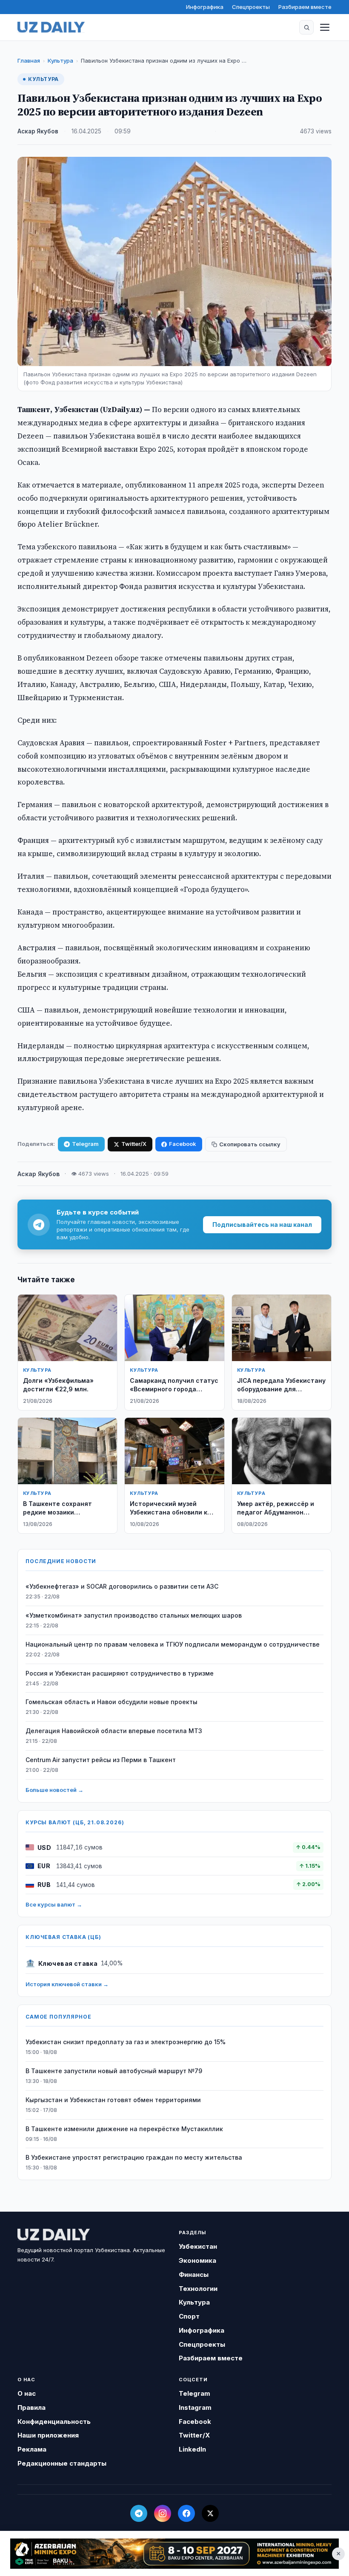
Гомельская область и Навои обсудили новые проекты (112, 1702)
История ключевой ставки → (67, 1984)
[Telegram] (139, 2513)
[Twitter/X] (210, 2513)
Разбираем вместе (305, 7)
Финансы (194, 2275)
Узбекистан (198, 2246)
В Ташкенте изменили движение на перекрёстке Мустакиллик (124, 2129)
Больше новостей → (54, 1790)
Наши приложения (48, 2435)
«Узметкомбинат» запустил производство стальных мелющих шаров (134, 1615)
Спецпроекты (251, 7)
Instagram (195, 2407)
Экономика (197, 2260)
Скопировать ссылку (250, 1144)
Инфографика (205, 7)
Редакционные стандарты (62, 2463)
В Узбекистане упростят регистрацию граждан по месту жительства (134, 2157)
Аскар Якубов (38, 131)
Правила (31, 2407)
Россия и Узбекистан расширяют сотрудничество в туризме (120, 1673)
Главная (29, 61)
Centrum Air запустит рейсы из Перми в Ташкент (101, 1760)
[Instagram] (163, 2513)
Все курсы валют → (54, 1904)
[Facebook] (186, 2513)
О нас (27, 2393)
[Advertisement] (174, 2554)
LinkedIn (192, 2449)
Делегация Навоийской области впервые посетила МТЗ (114, 1731)
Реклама (32, 2449)
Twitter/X (134, 1144)
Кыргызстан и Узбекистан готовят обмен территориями (113, 2100)
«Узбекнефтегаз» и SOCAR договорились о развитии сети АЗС (122, 1586)
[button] (306, 27)
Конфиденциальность (54, 2422)
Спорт (189, 2316)
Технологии (198, 2289)
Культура (60, 61)
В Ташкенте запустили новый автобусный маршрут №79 (114, 2071)
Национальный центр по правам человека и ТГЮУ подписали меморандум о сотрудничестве (173, 1644)
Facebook (183, 1144)
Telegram (85, 1144)
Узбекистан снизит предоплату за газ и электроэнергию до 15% (126, 2042)
